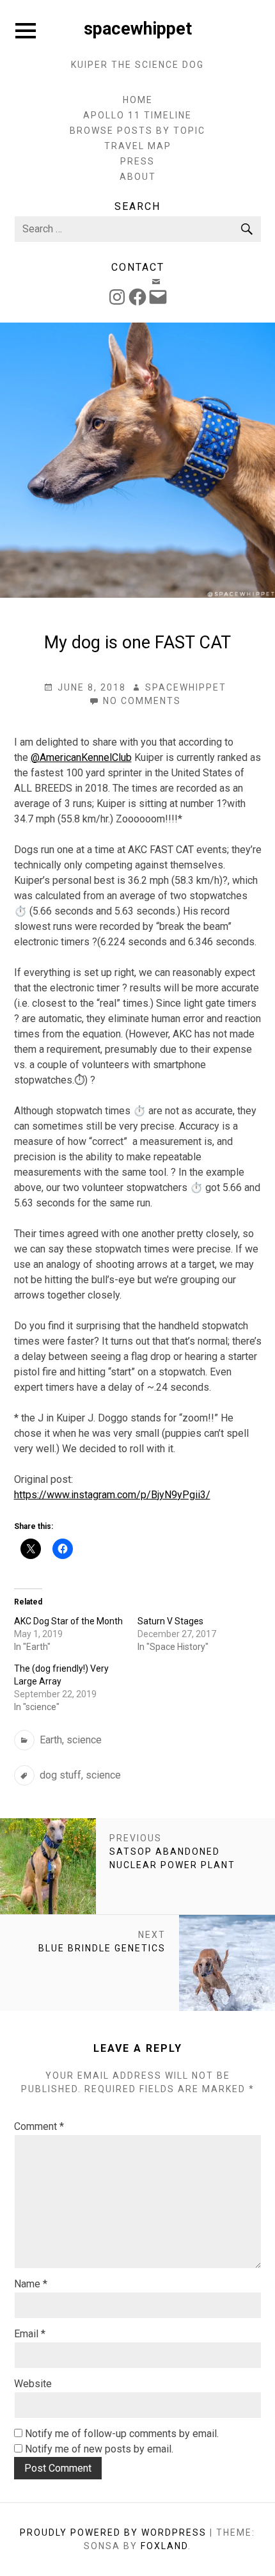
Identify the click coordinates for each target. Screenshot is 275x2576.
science (84, 1740)
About (138, 177)
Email (30, 2334)
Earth (51, 1740)
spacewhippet (138, 29)
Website (33, 2384)
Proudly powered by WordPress (113, 2532)
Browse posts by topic (137, 131)
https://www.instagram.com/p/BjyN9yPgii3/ (112, 1495)
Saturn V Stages (170, 1621)
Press (137, 161)
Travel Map (138, 146)
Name (31, 2284)
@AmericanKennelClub (81, 757)
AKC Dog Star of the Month (68, 1621)
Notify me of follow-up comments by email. (122, 2434)
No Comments (142, 701)
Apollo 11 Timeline (137, 115)
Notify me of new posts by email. (99, 2449)
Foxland (164, 2546)
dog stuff (60, 1775)
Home (138, 100)
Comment (39, 2126)
